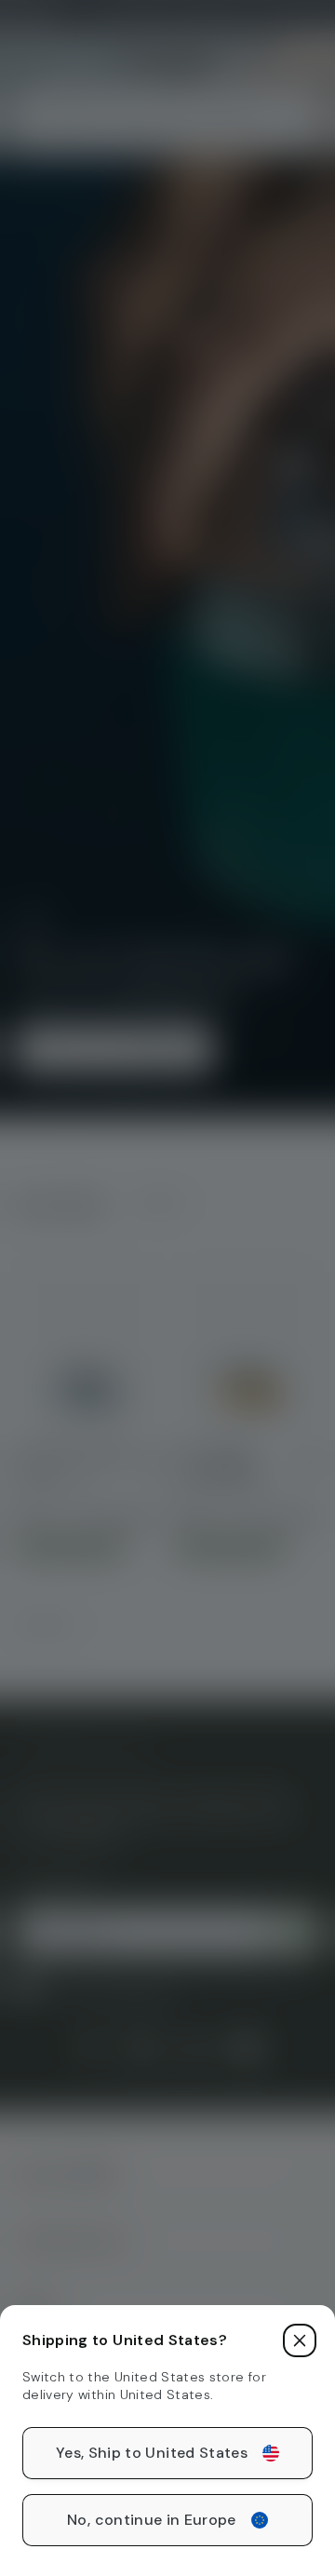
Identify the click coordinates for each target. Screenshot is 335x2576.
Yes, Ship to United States (152, 2453)
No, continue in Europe (152, 2520)
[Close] (300, 2340)
